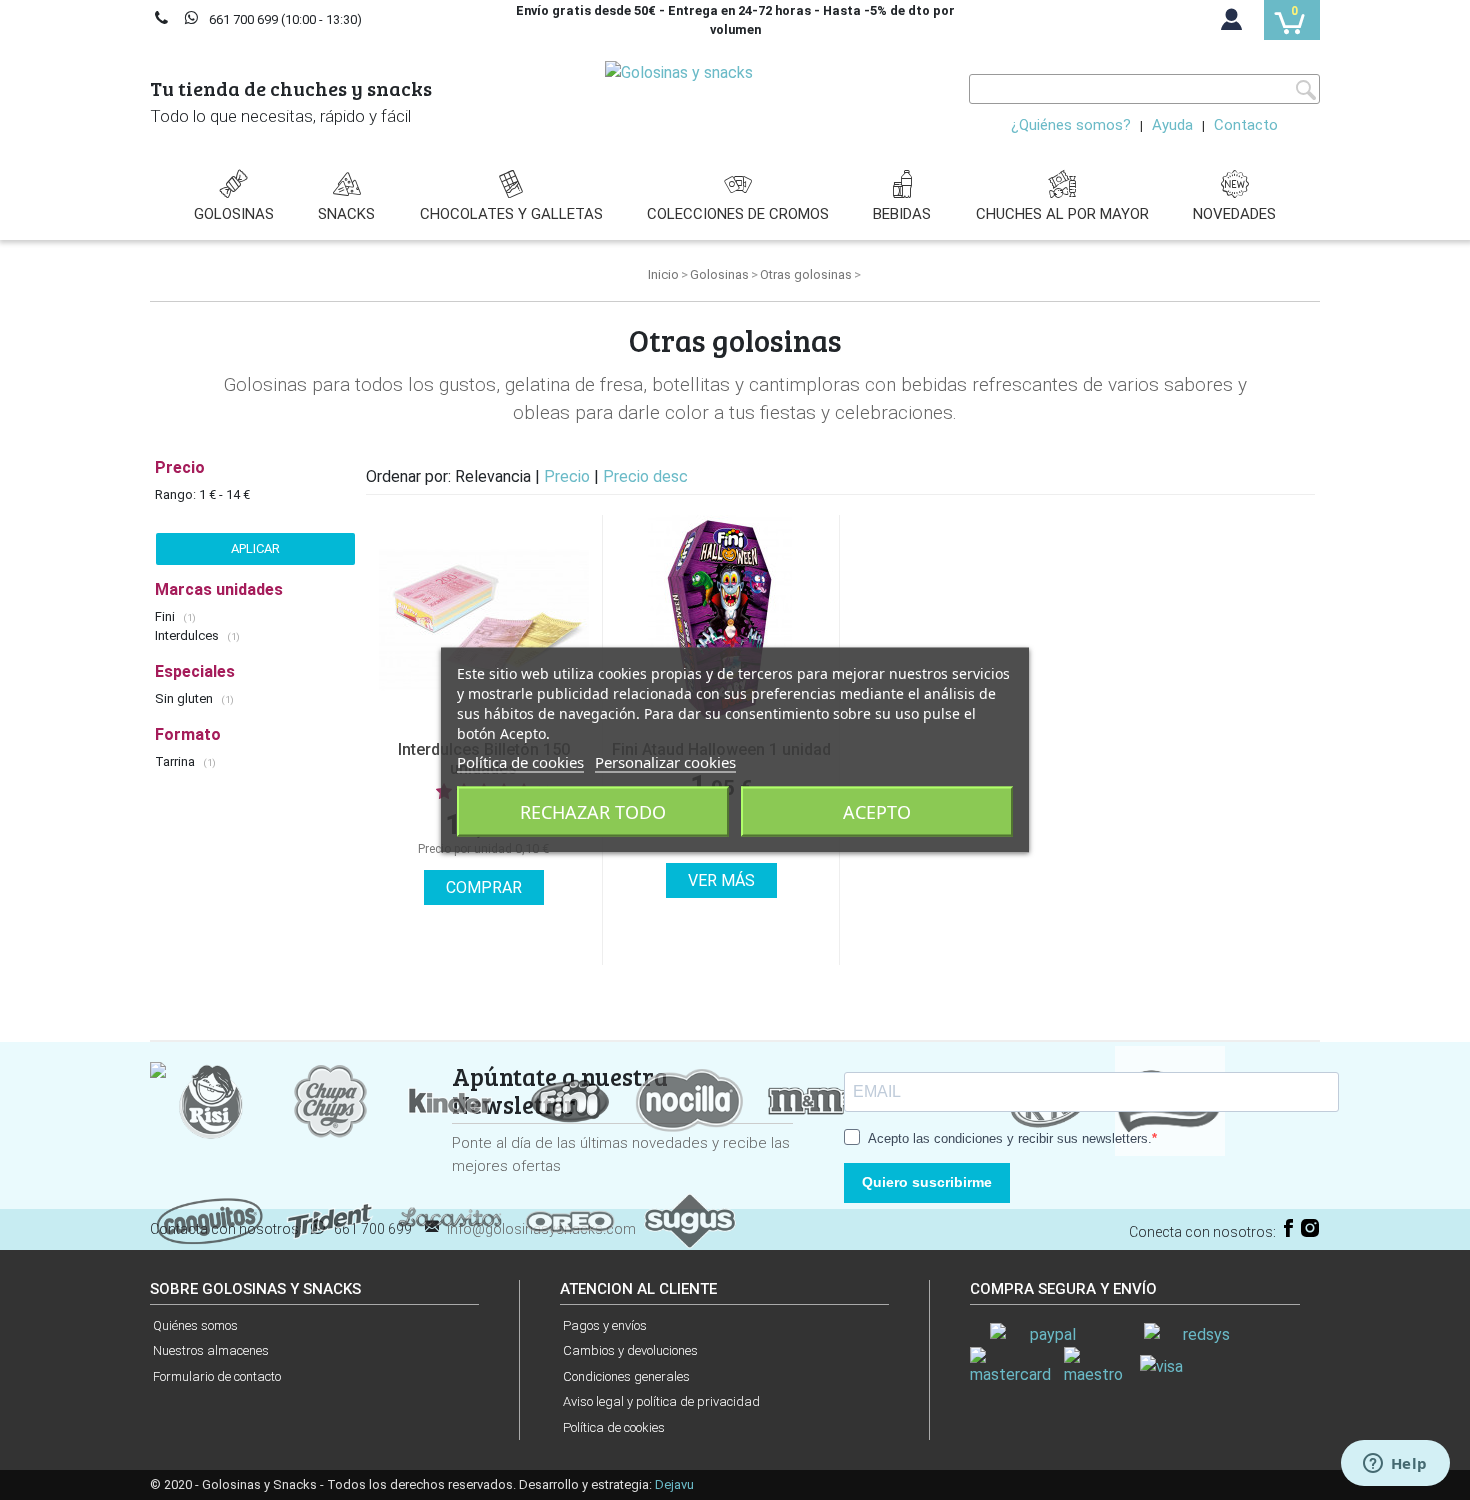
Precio (569, 476)
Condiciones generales (626, 1376)
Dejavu (674, 1484)
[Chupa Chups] (330, 1099)
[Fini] (570, 1099)
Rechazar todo (593, 812)
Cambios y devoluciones (630, 1350)
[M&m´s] (810, 1099)
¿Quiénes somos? (1071, 125)
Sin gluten (185, 698)
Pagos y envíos (605, 1325)
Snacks (346, 214)
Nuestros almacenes (211, 1350)
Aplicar (255, 548)
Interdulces (188, 635)
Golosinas (234, 214)
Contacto (1246, 125)
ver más (721, 880)
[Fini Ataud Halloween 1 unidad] (721, 620)
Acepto (877, 812)
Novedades (1234, 214)
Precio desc (645, 476)
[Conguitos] (210, 1219)
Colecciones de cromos (738, 214)
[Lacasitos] (450, 1219)
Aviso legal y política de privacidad (661, 1401)
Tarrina (176, 761)
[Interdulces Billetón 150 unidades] (484, 620)
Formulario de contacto (217, 1376)
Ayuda (1172, 125)
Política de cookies (614, 1427)
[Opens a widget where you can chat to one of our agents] (1395, 1465)
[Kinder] (450, 1099)
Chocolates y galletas (511, 214)
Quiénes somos (195, 1325)
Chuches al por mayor (1062, 214)
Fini (166, 616)
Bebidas (902, 214)
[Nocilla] (690, 1099)
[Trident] (330, 1219)
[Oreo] (570, 1219)
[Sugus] (690, 1219)
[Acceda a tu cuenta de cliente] (1232, 24)
